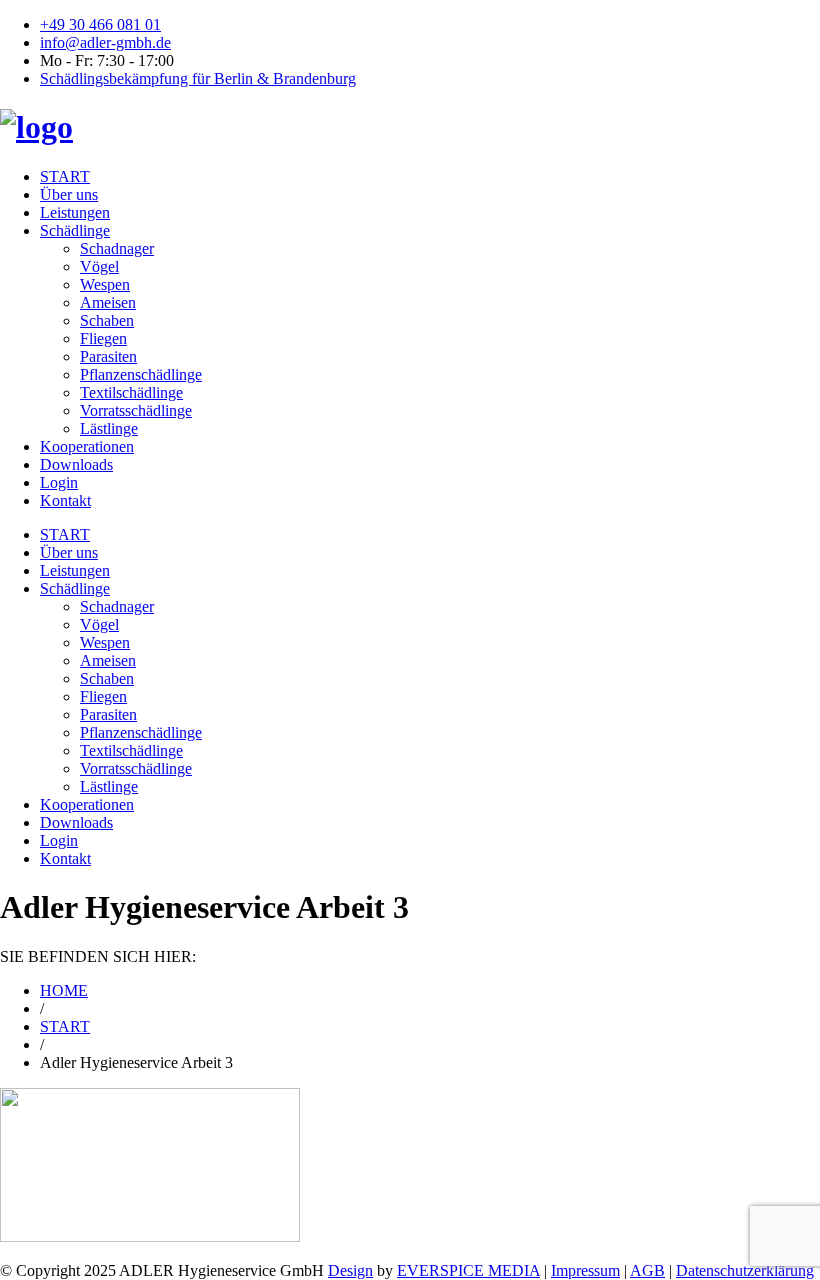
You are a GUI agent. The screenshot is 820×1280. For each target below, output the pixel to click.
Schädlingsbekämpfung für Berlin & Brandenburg (198, 78)
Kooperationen (87, 446)
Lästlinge (109, 428)
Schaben (107, 320)
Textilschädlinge (131, 392)
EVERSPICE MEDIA (468, 1270)
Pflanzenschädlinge (141, 374)
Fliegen (103, 338)
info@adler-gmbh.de (105, 42)
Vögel (99, 266)
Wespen (105, 284)
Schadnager (117, 248)
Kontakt (65, 500)
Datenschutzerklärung (745, 1270)
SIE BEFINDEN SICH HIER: (98, 956)
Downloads (76, 464)
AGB (647, 1270)
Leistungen (75, 212)
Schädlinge (75, 230)
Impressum (585, 1270)
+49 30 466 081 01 (100, 24)
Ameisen (108, 302)
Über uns (69, 194)
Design (350, 1270)
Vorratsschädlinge (136, 410)
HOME (64, 990)
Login (59, 482)
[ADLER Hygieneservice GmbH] (36, 127)
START (65, 176)
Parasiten (108, 356)
